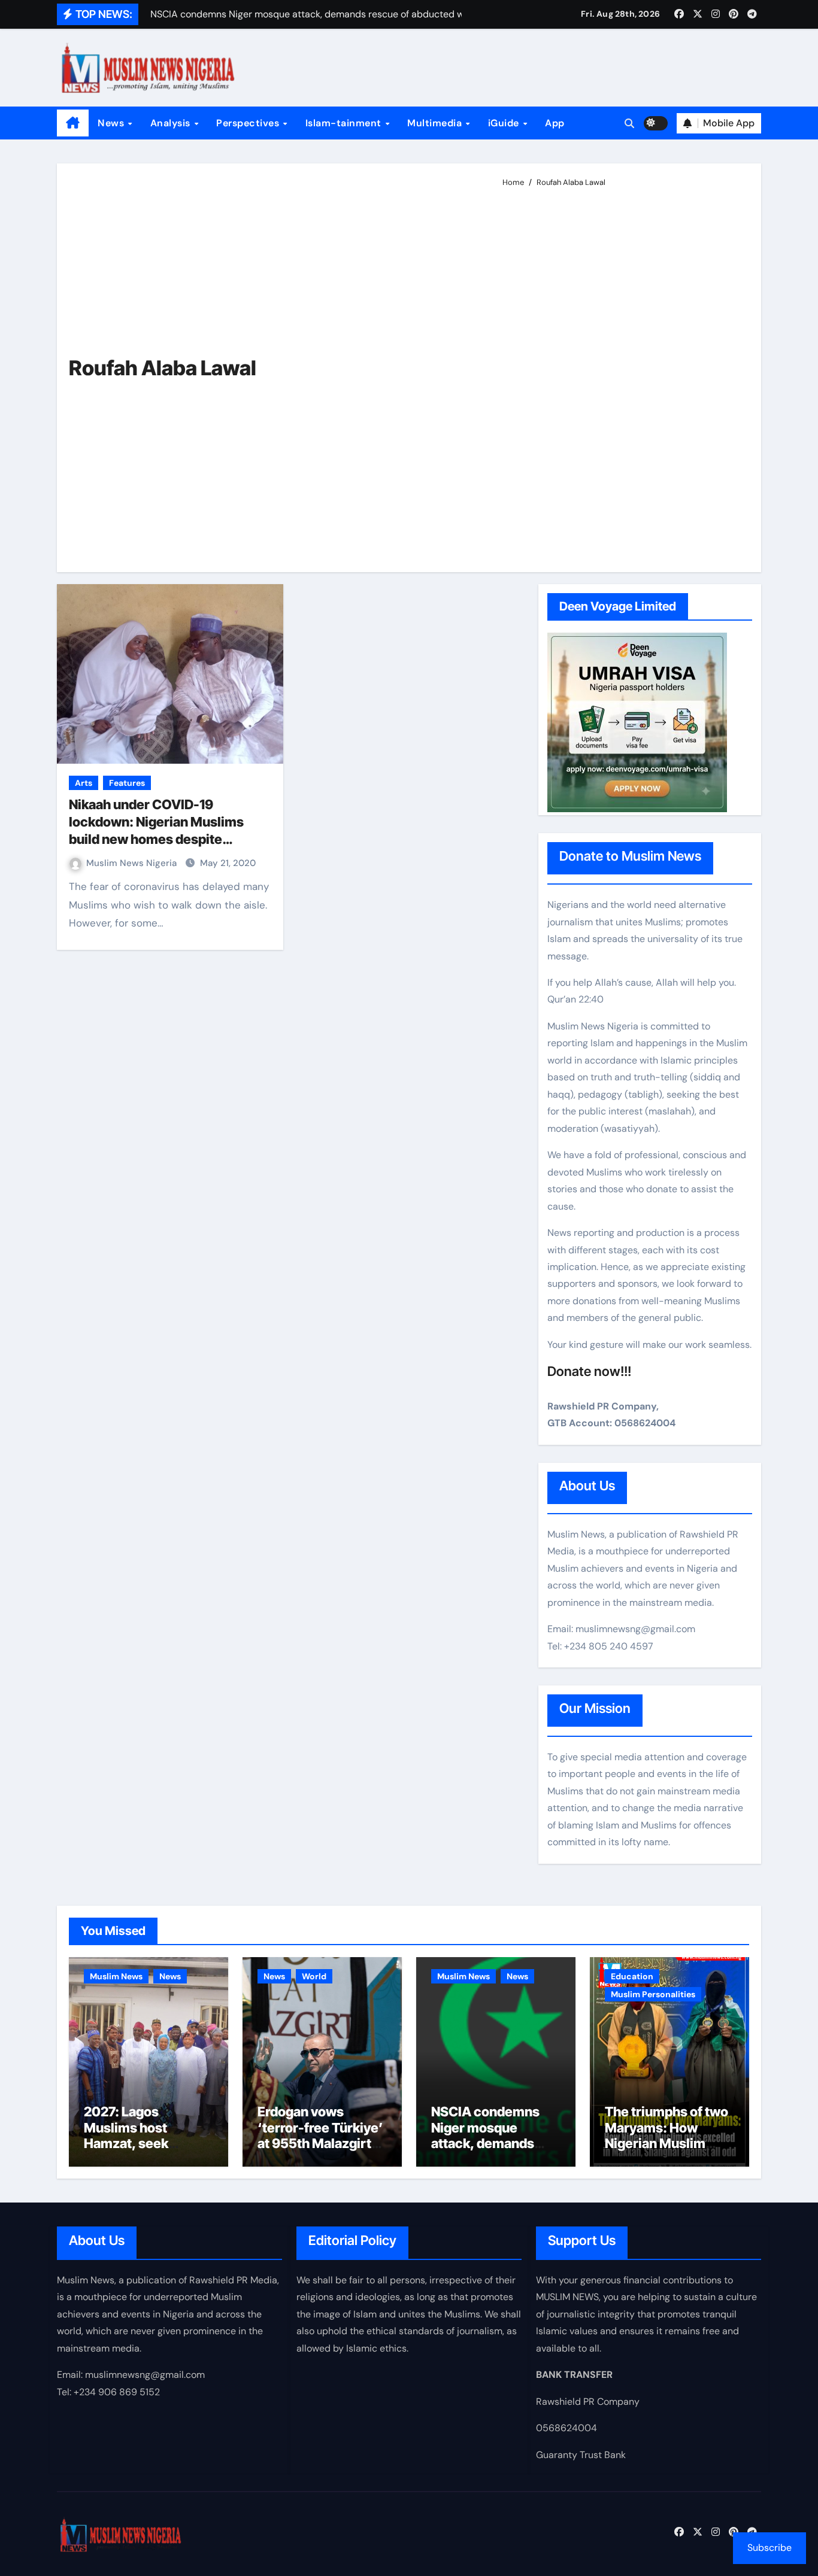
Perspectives (249, 123)
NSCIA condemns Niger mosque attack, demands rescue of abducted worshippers (491, 2143)
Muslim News (116, 1976)
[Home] (73, 123)
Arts (84, 783)
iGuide (505, 123)
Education (632, 1976)
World (314, 1976)
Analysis (172, 123)
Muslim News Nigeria (133, 863)
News (112, 123)
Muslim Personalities (653, 1994)
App (555, 123)
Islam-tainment (345, 123)
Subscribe (769, 2548)
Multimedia (436, 123)
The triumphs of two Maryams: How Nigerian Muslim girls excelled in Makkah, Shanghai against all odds (666, 2151)
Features (127, 783)
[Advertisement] (622, 375)
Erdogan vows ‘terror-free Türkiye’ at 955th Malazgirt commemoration (320, 2135)
